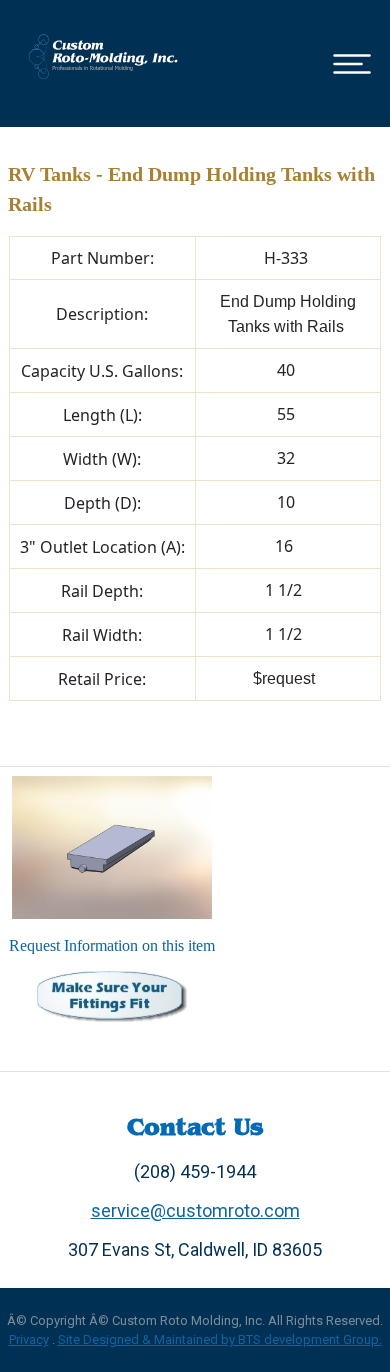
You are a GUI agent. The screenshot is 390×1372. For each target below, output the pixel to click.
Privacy (29, 1339)
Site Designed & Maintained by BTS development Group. (220, 1339)
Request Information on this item (112, 945)
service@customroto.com (195, 1210)
